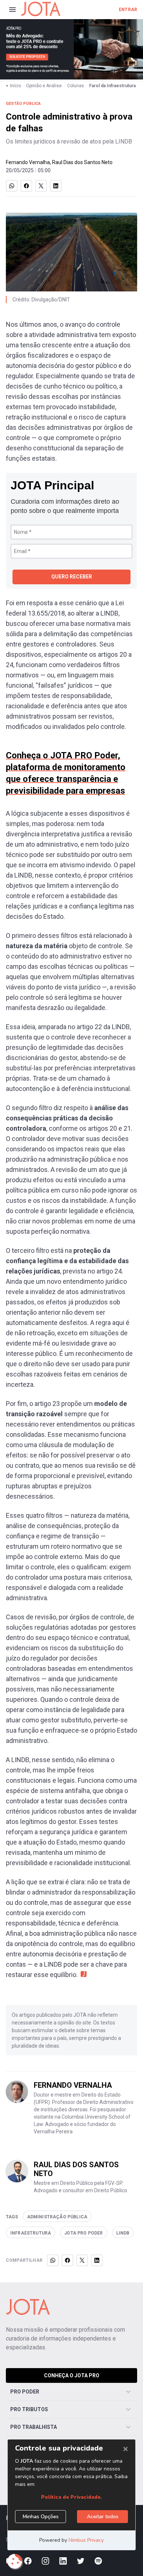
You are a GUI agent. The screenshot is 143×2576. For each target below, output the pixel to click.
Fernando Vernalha (28, 162)
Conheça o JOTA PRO (72, 2375)
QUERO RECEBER (72, 577)
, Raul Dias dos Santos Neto (81, 162)
